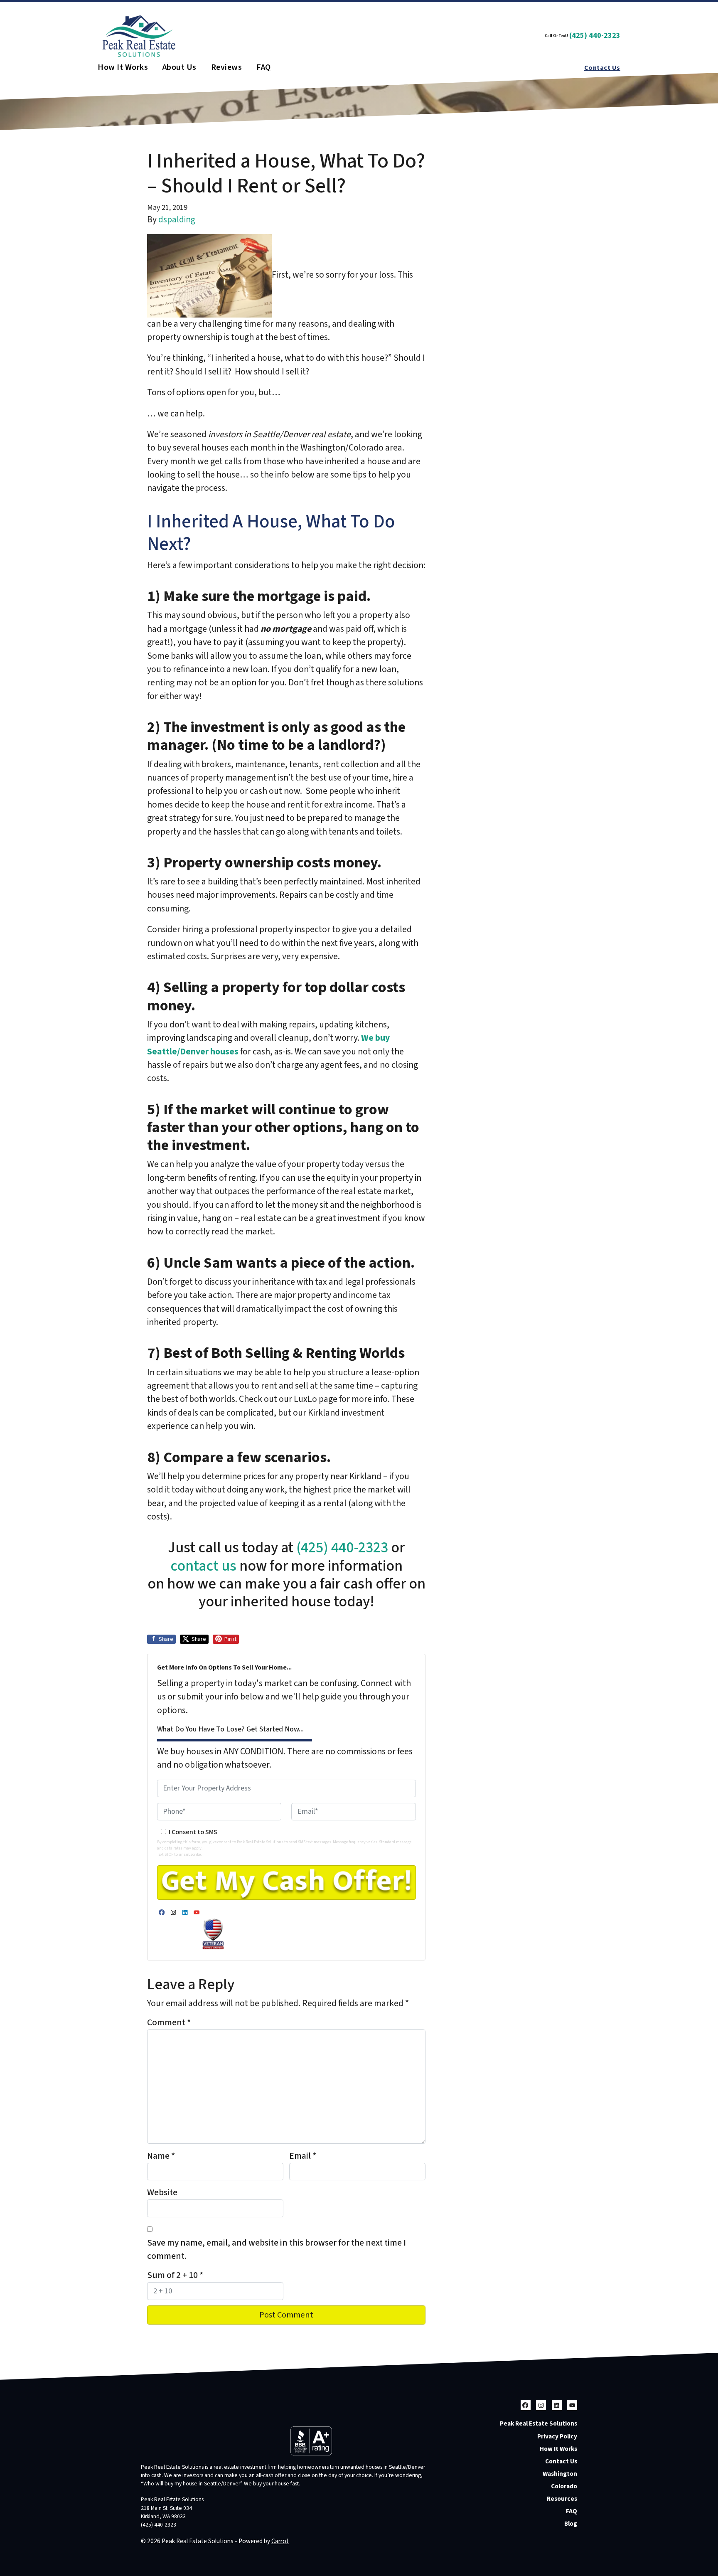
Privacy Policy (557, 2436)
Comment (169, 2023)
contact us (203, 1566)
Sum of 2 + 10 (175, 2275)
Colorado (564, 2486)
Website (162, 2193)
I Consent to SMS (193, 1832)
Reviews (226, 68)
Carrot (280, 2541)
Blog (571, 2524)
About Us (179, 68)
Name (161, 2156)
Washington (560, 2474)
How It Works (123, 68)
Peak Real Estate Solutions (538, 2423)
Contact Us (602, 68)
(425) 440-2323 (595, 36)
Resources (562, 2499)
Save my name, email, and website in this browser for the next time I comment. (277, 2250)
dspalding (177, 220)
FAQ (263, 68)
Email (303, 2156)
